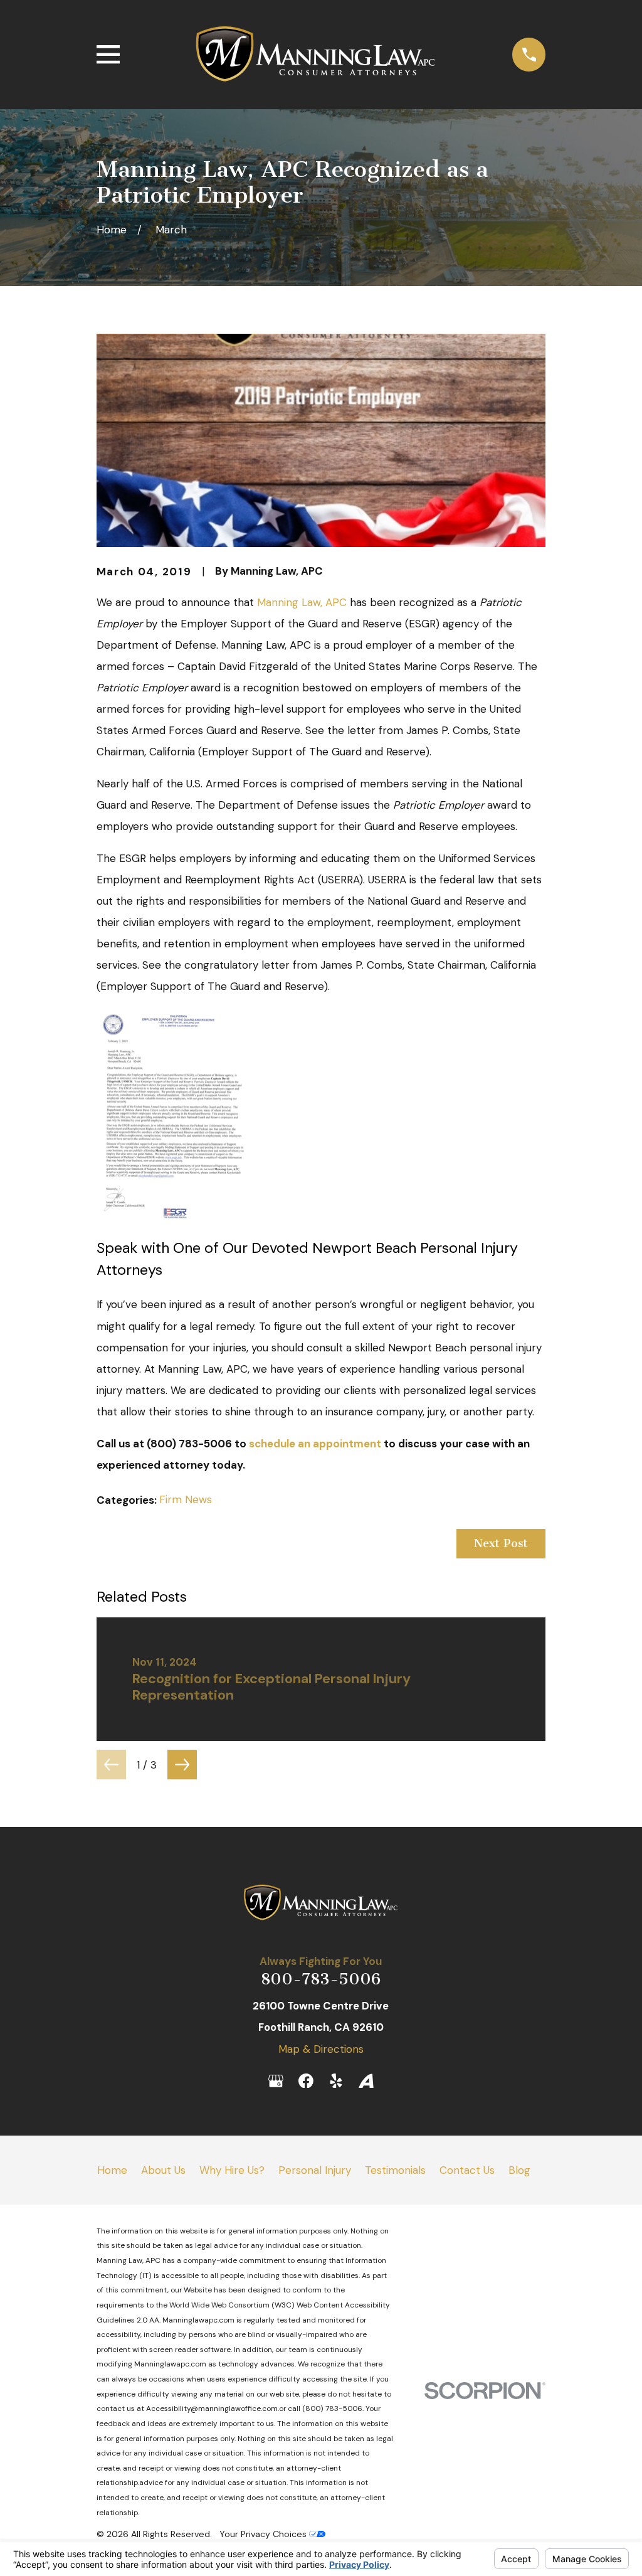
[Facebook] (306, 2081)
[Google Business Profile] (276, 2081)
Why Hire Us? (232, 2170)
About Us (163, 2170)
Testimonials (395, 2170)
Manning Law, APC (302, 602)
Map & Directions (321, 2049)
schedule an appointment (315, 1444)
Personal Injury (315, 2170)
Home (112, 2170)
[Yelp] (336, 2081)
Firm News (186, 1499)
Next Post (501, 1543)
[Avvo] (366, 2081)
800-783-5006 (321, 1979)
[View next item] (182, 1764)
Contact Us (467, 2170)
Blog (519, 2170)
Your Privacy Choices (264, 2534)
